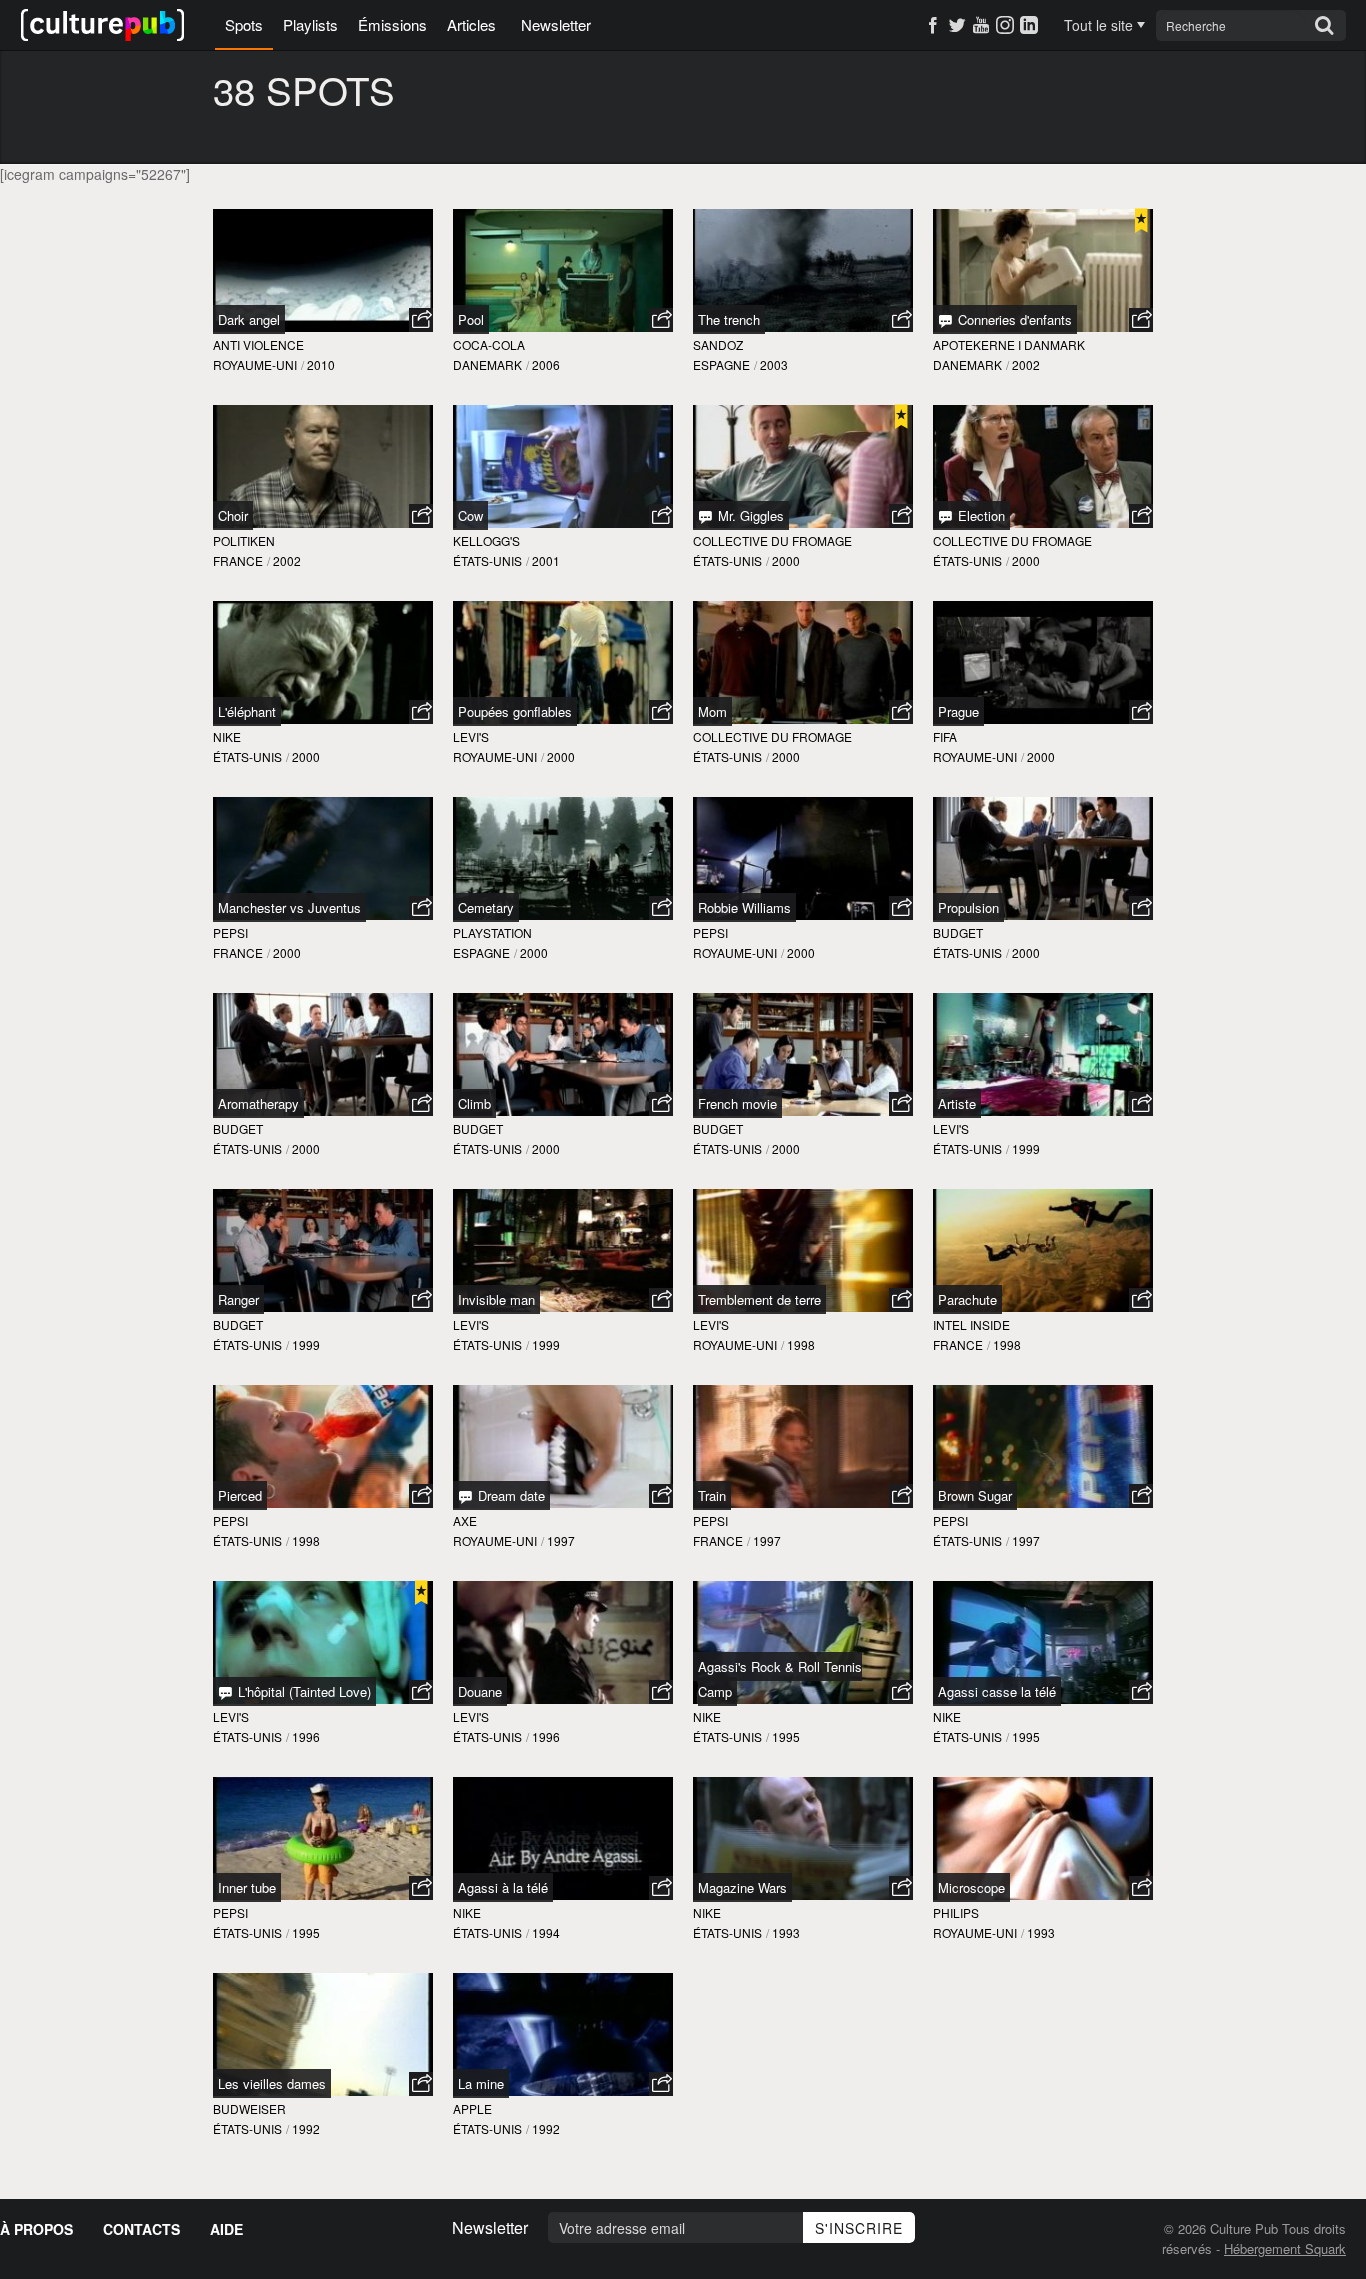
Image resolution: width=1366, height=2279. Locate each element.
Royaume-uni (255, 364)
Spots (244, 24)
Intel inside (971, 1324)
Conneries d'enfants (1013, 319)
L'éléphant (247, 711)
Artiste (957, 1103)
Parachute (967, 1299)
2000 (786, 560)
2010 (321, 364)
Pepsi (230, 932)
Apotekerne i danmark (1009, 344)
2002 (1026, 364)
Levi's (471, 736)
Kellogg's (486, 540)
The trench (729, 319)
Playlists (310, 24)
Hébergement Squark (1285, 2248)
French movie (737, 1103)
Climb (474, 1103)
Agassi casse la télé (997, 1691)
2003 (774, 364)
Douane (480, 1691)
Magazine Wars (742, 1887)
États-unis (487, 560)
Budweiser (249, 2108)
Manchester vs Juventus (289, 907)
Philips (956, 1912)
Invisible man (496, 1299)
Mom (712, 711)
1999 (1026, 1148)
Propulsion (968, 907)
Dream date (509, 1495)
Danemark (487, 364)
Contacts (141, 2229)
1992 (306, 2128)
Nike (227, 736)
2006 (546, 364)
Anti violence (258, 344)
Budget (958, 932)
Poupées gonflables (515, 711)
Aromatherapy (258, 1103)
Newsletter (556, 24)
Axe (465, 1520)
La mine (481, 2083)
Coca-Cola (489, 344)
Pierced (240, 1495)
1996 (306, 1736)
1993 (786, 1932)
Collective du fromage (772, 540)
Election (979, 515)
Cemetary (486, 907)
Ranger (238, 1299)
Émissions (392, 24)
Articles (471, 24)
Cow (470, 515)
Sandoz (718, 344)
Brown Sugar (975, 1495)
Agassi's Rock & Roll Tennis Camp (780, 1679)
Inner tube (247, 1887)
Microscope (971, 1887)
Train (712, 1495)
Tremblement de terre (759, 1299)
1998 (801, 1344)
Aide (226, 2229)
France (238, 560)
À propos (36, 2229)
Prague (958, 711)
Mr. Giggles (749, 515)
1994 (546, 1932)
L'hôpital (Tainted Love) (302, 1691)
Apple (472, 2108)
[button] (421, 320)
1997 (561, 1540)
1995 (786, 1736)
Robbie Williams (744, 907)
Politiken (244, 540)
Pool (471, 319)
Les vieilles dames (272, 2083)
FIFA (945, 736)
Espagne (721, 364)
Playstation (492, 932)
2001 (546, 560)
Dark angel (249, 319)
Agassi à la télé (503, 1887)
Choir (233, 515)
